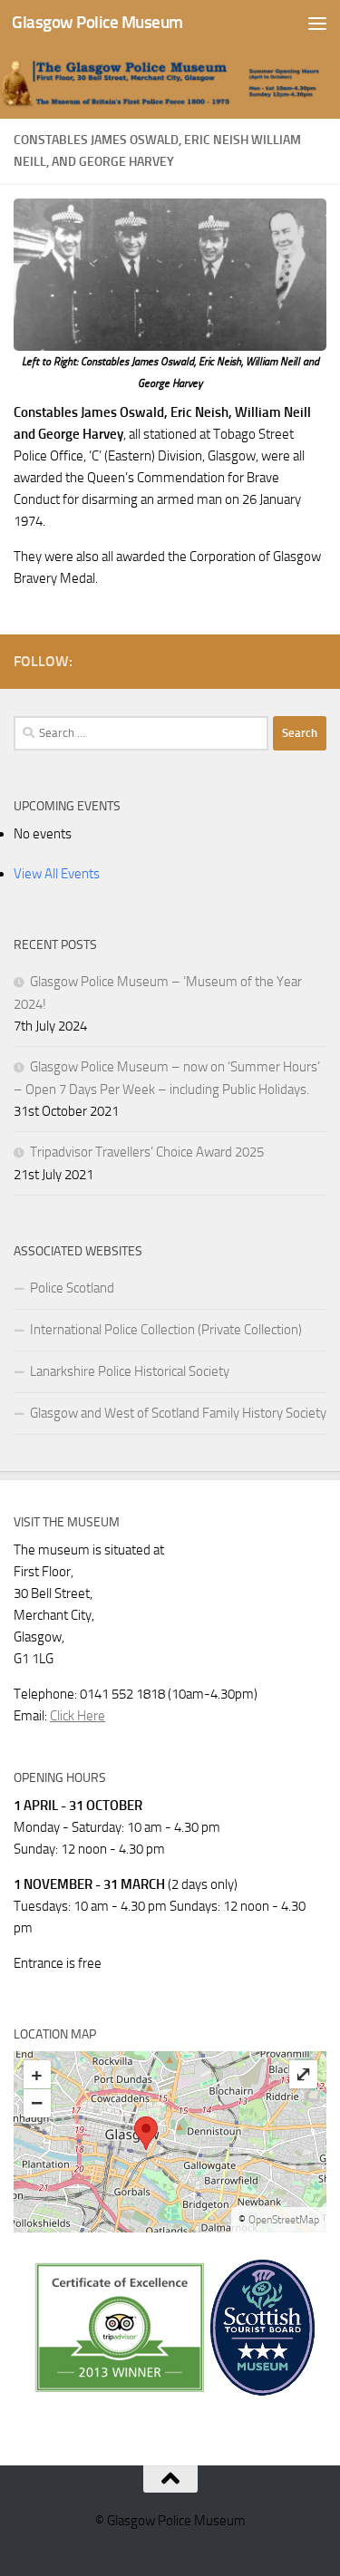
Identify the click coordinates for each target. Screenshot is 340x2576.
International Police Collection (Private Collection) (166, 1330)
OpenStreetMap (284, 2220)
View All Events (57, 874)
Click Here (78, 1716)
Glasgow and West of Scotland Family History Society (178, 1413)
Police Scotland (72, 1288)
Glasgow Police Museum (97, 22)
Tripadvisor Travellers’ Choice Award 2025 (147, 1152)
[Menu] (317, 23)
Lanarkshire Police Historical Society (130, 1371)
